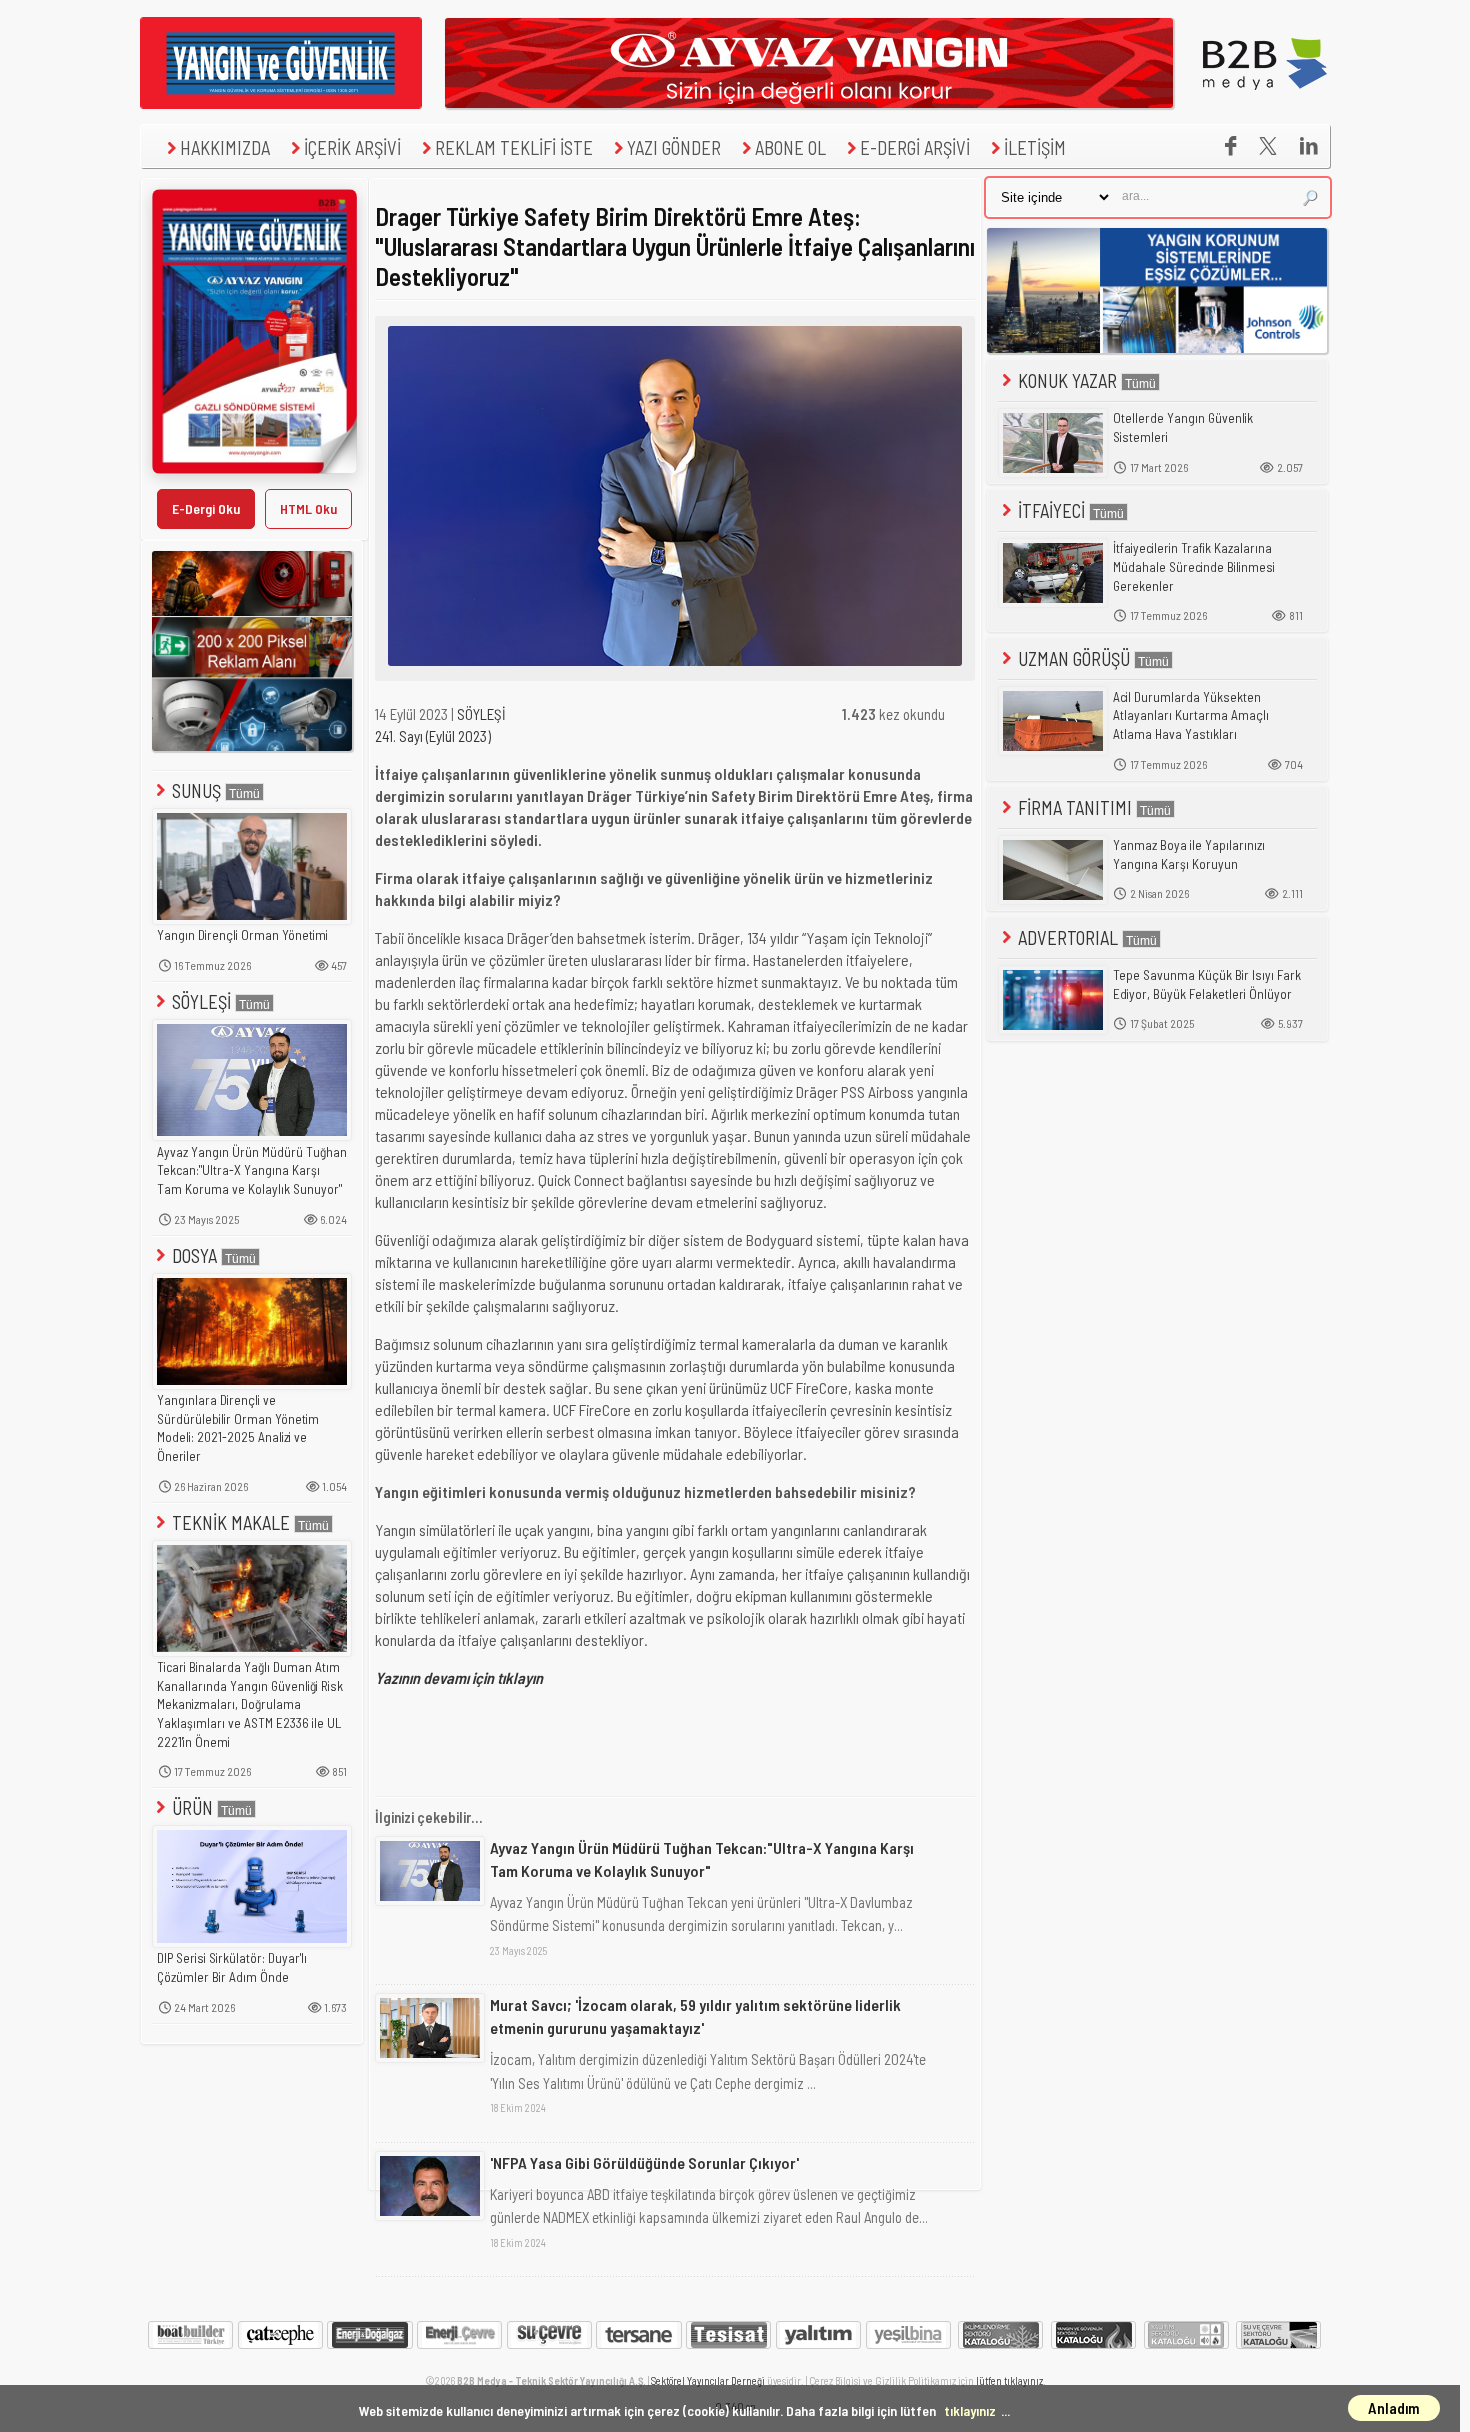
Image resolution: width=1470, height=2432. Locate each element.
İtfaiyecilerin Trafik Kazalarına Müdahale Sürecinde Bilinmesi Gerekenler (1194, 566)
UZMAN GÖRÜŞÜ (1074, 658)
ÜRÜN (192, 1807)
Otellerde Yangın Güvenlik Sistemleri (1183, 427)
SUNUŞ (196, 790)
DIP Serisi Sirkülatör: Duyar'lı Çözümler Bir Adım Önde (232, 1967)
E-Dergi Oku (206, 508)
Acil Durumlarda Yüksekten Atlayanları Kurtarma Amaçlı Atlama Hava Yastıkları (1191, 715)
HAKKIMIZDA (225, 147)
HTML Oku (308, 508)
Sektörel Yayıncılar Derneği (708, 2380)
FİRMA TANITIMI (1075, 807)
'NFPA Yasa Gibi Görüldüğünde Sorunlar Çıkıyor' (644, 2162)
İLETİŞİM (1035, 147)
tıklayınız (970, 2410)
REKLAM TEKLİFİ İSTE (514, 147)
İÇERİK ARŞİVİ (352, 147)
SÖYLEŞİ (201, 1001)
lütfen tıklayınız (1009, 2380)
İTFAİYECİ (1051, 510)
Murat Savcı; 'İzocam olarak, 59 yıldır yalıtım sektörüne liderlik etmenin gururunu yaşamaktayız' (695, 2015)
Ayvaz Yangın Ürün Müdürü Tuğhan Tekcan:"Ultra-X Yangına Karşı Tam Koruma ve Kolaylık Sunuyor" (252, 1170)
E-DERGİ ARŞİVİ (915, 147)
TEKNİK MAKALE (231, 1522)
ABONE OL (790, 147)
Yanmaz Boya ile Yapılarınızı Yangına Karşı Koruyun (1189, 854)
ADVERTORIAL (1068, 937)
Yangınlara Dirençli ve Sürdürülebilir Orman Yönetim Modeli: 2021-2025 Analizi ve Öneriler (238, 1428)
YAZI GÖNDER (674, 147)
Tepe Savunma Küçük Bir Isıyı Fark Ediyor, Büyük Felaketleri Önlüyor (1207, 984)
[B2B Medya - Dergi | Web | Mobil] (1265, 103)
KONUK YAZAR (1067, 380)
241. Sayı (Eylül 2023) (433, 736)
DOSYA (194, 1255)
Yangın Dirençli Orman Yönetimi (242, 935)
